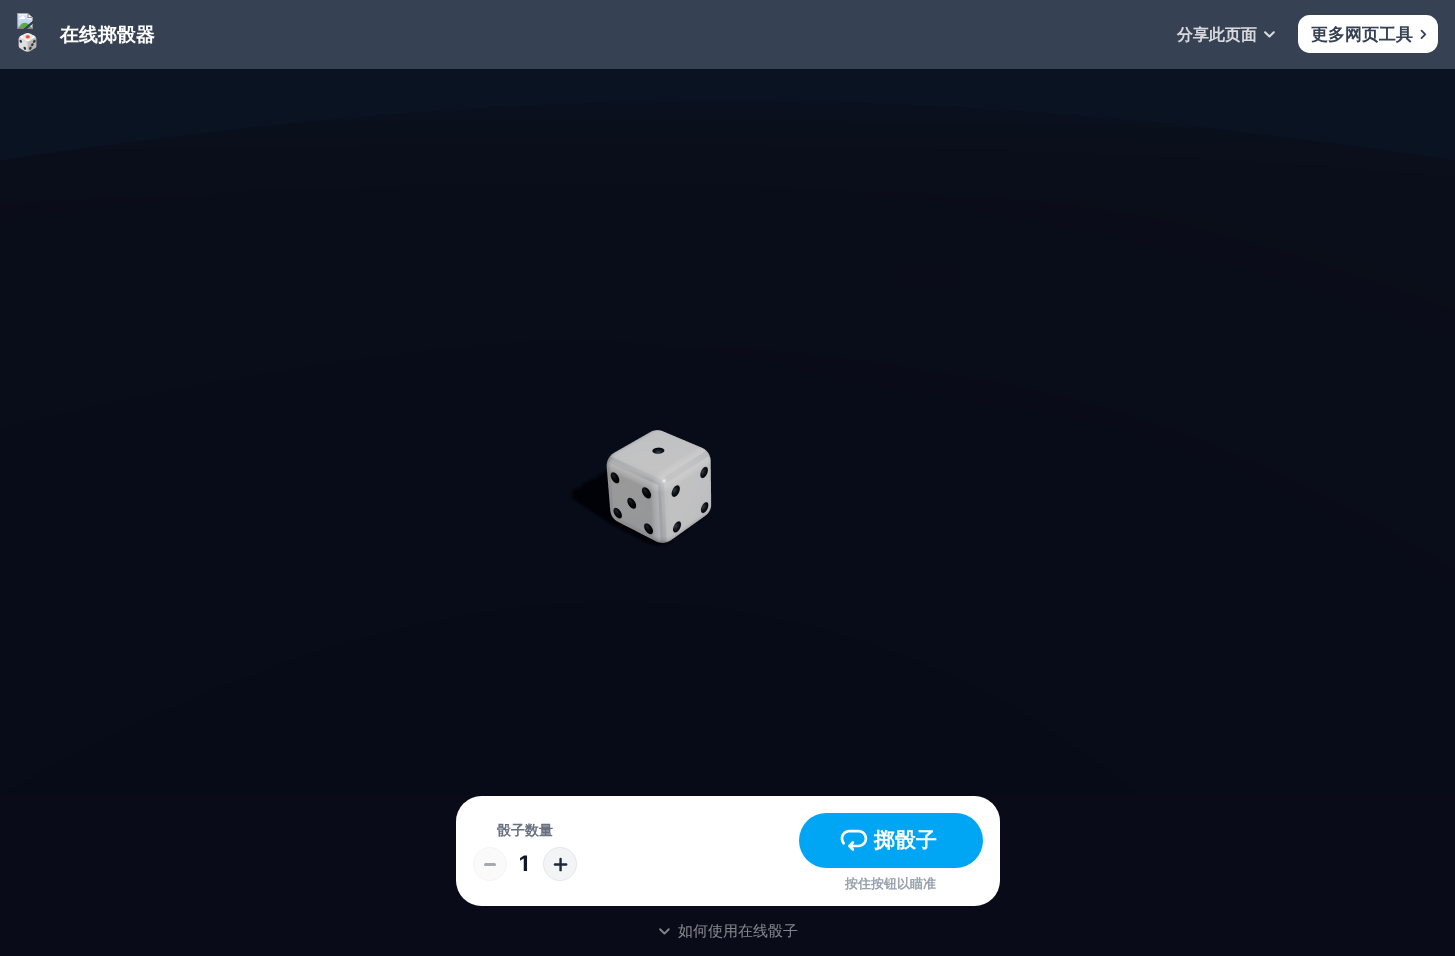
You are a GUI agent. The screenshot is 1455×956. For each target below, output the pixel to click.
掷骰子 (905, 839)
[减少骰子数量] (490, 864)
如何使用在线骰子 (738, 930)
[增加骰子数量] (560, 864)
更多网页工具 (1362, 34)
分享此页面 (1217, 34)
